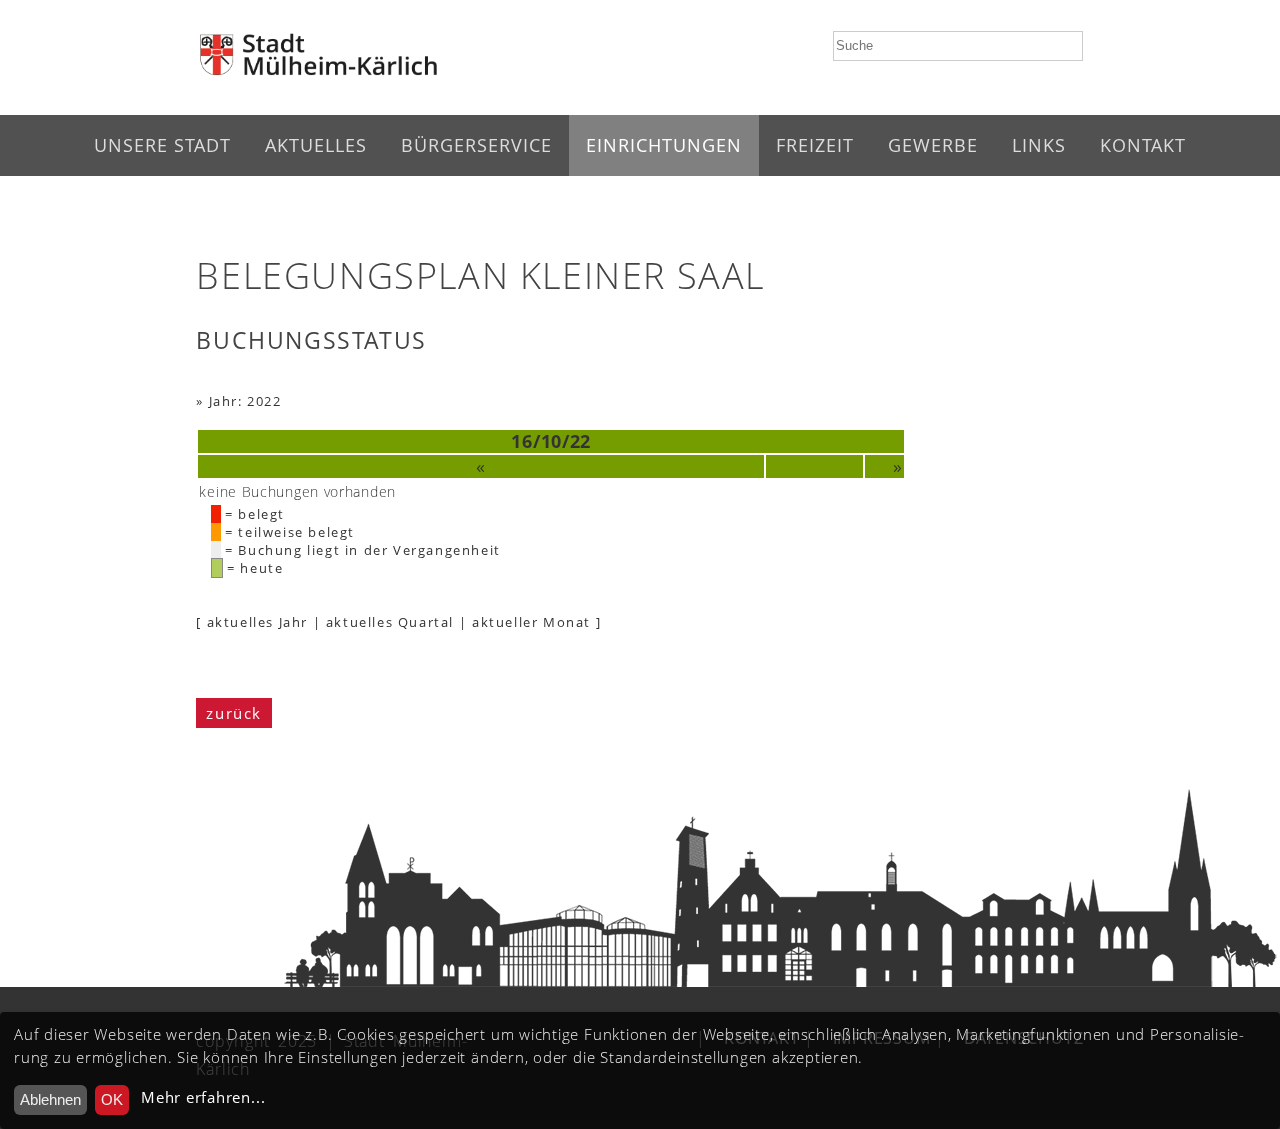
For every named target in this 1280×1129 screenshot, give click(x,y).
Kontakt (1143, 145)
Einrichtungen (664, 145)
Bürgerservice (476, 145)
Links (1039, 145)
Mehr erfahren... (203, 1097)
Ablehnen (50, 1099)
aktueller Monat (531, 622)
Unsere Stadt (162, 145)
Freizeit (815, 145)
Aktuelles (316, 145)
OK (112, 1099)
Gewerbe (933, 145)
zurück (234, 713)
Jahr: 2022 (245, 401)
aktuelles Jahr (257, 622)
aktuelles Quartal (390, 622)
